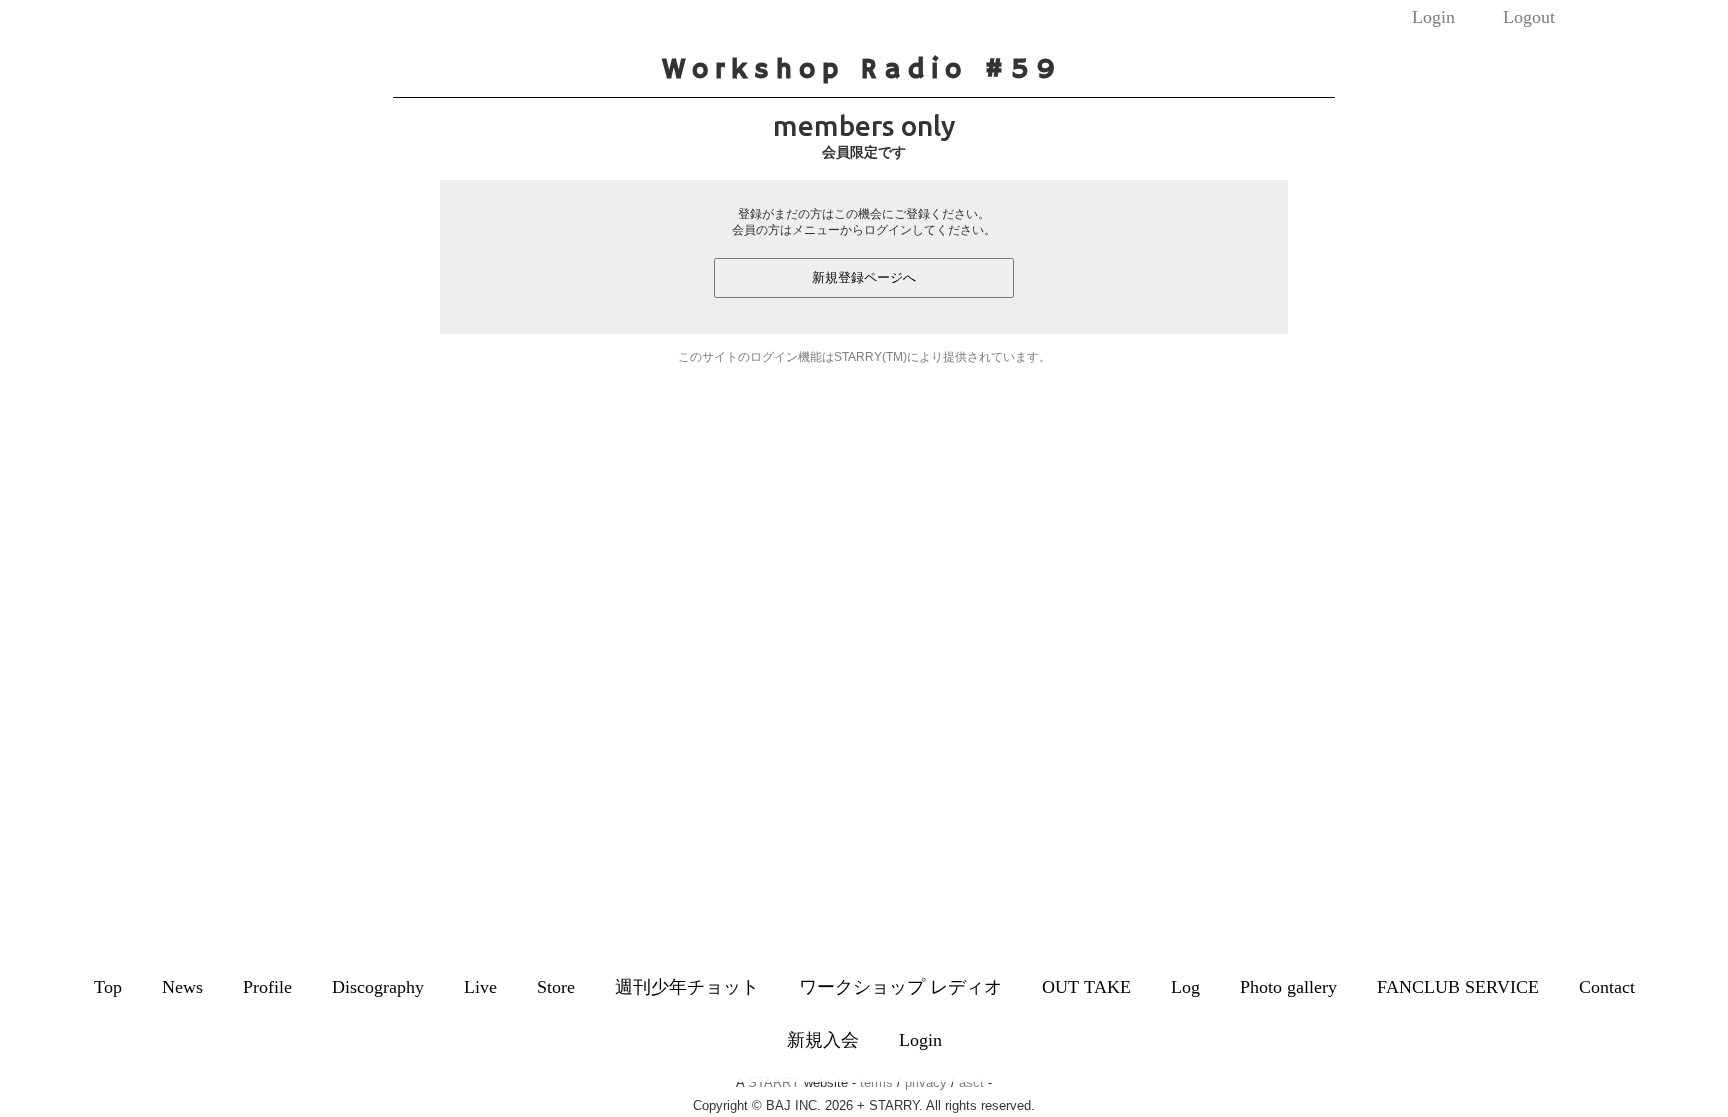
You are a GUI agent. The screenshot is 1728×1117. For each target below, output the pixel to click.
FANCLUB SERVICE (1458, 987)
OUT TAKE (1086, 987)
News (182, 987)
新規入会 (823, 1040)
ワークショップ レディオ (900, 987)
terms (876, 1082)
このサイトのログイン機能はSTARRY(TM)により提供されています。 (864, 357)
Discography (378, 987)
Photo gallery (1288, 987)
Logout (1529, 17)
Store (556, 987)
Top (108, 987)
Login (1433, 17)
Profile (267, 987)
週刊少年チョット (687, 987)
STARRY (774, 1082)
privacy (926, 1082)
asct (971, 1082)
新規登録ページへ (864, 277)
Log (1185, 987)
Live (480, 987)
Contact (1607, 987)
